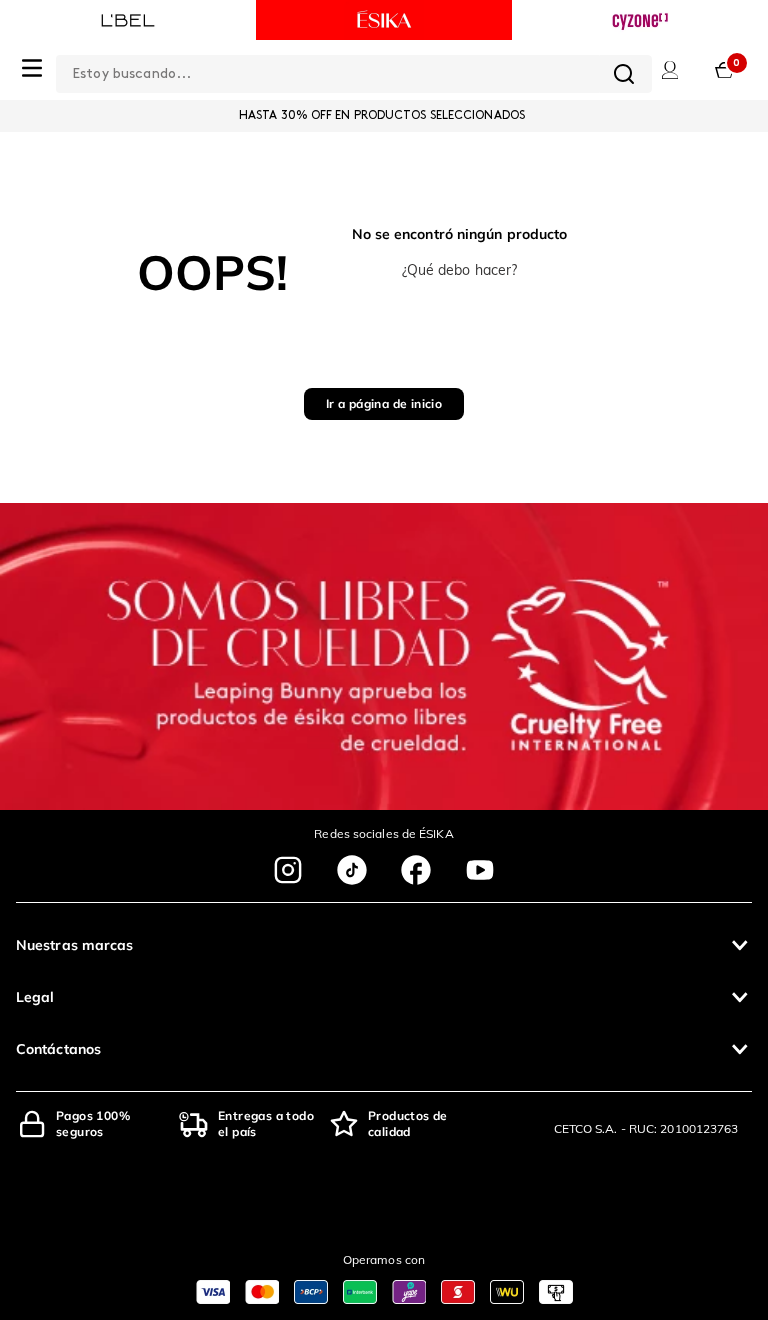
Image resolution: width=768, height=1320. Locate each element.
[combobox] (354, 70)
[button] (384, 945)
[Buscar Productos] (624, 74)
